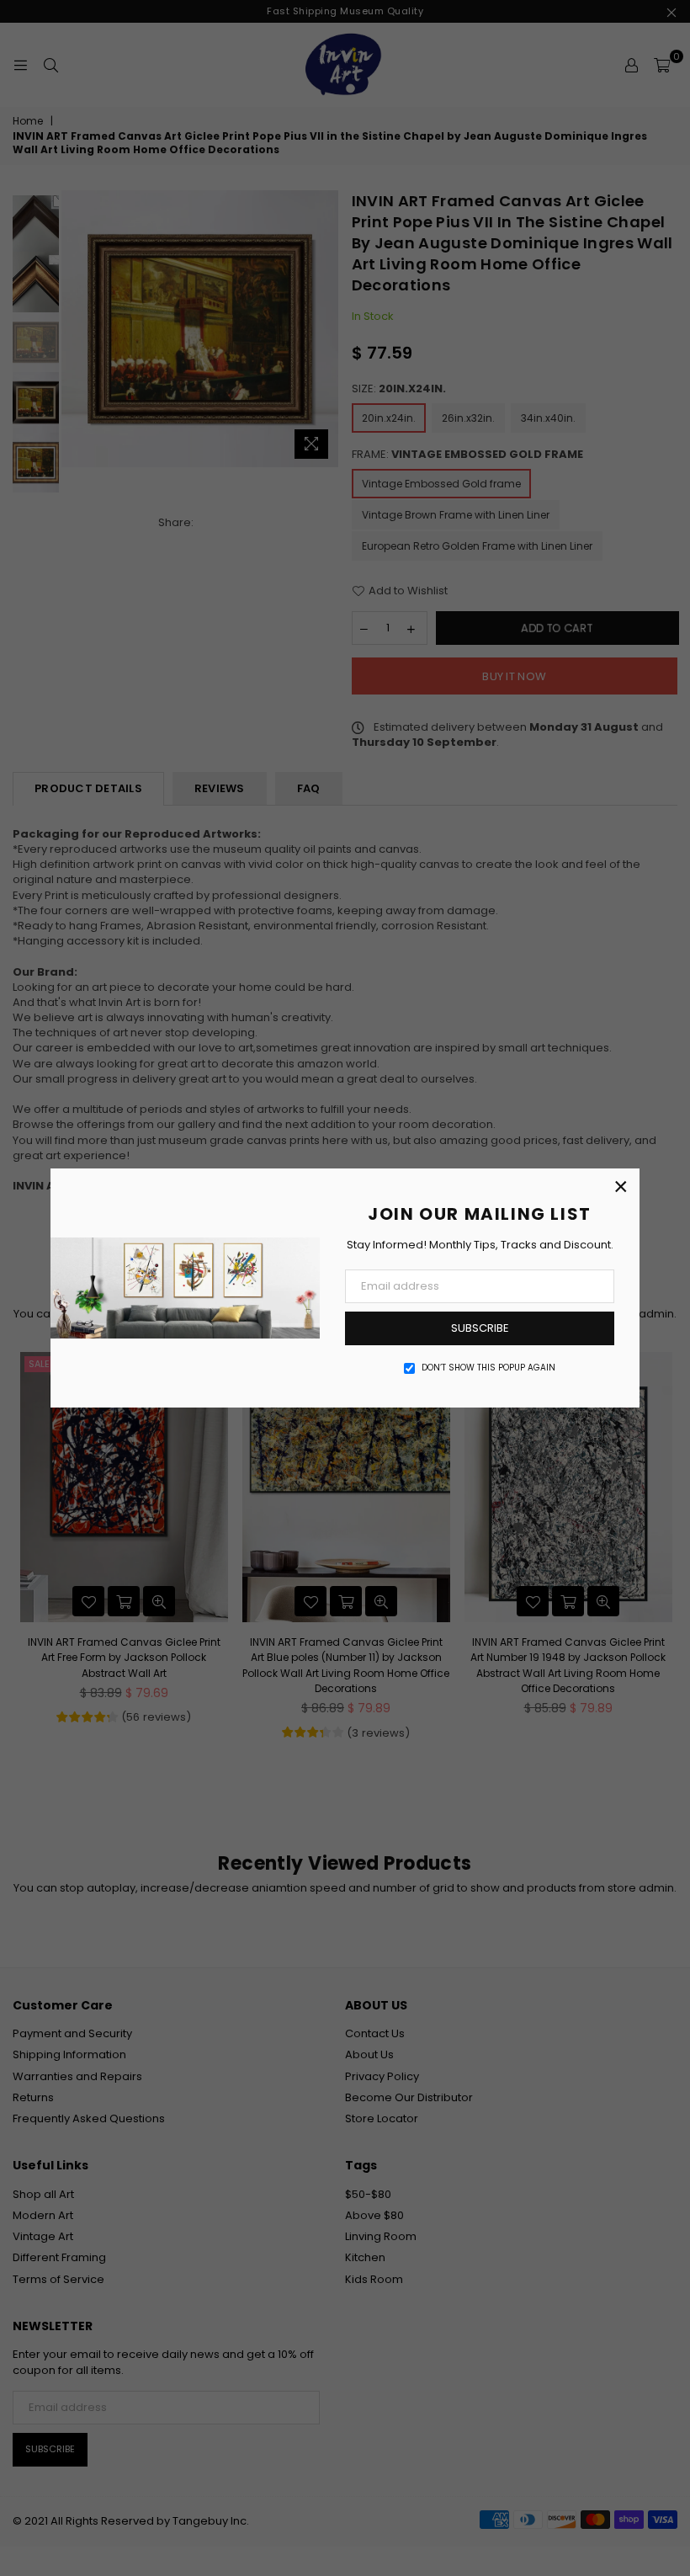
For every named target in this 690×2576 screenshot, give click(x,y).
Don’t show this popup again (488, 1368)
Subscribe (480, 1328)
